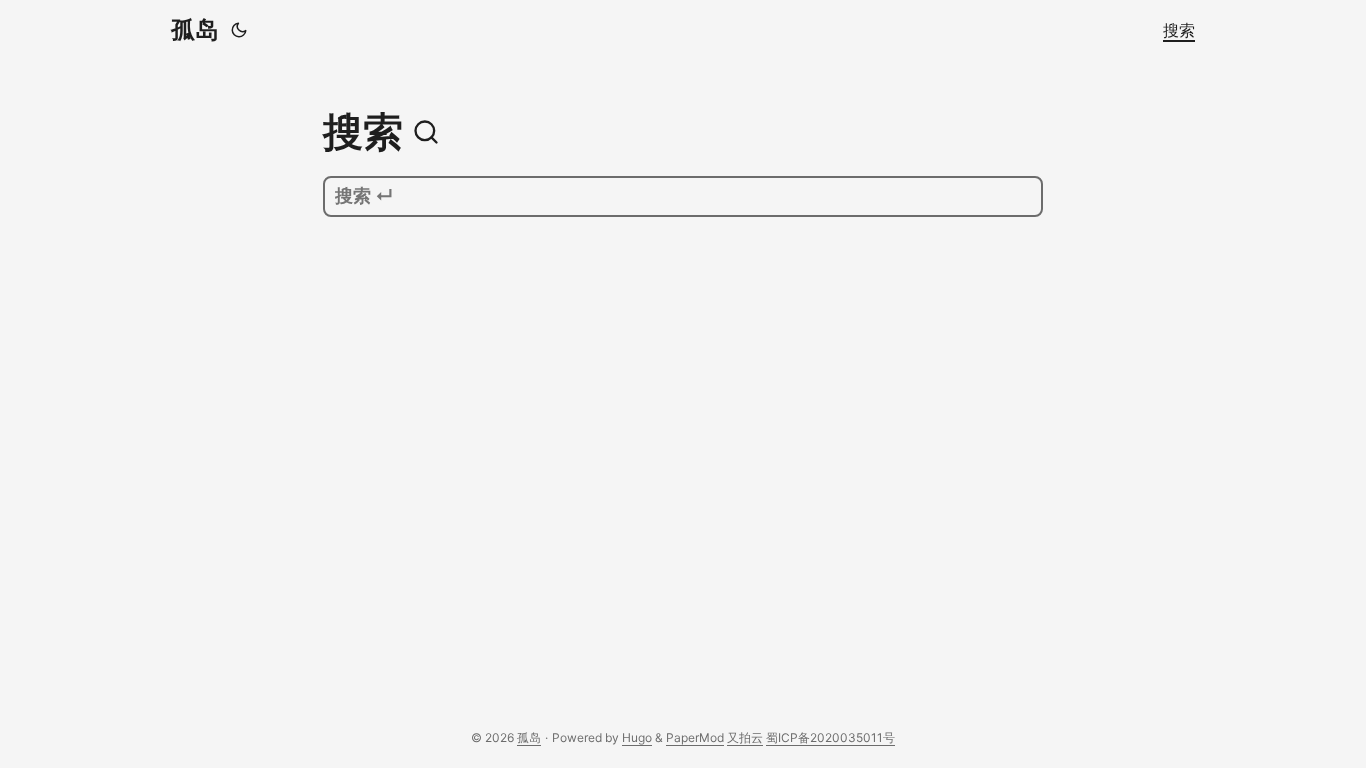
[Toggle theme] (239, 30)
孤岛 (195, 29)
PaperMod (695, 737)
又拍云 (745, 737)
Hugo (637, 737)
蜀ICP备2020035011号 (830, 737)
